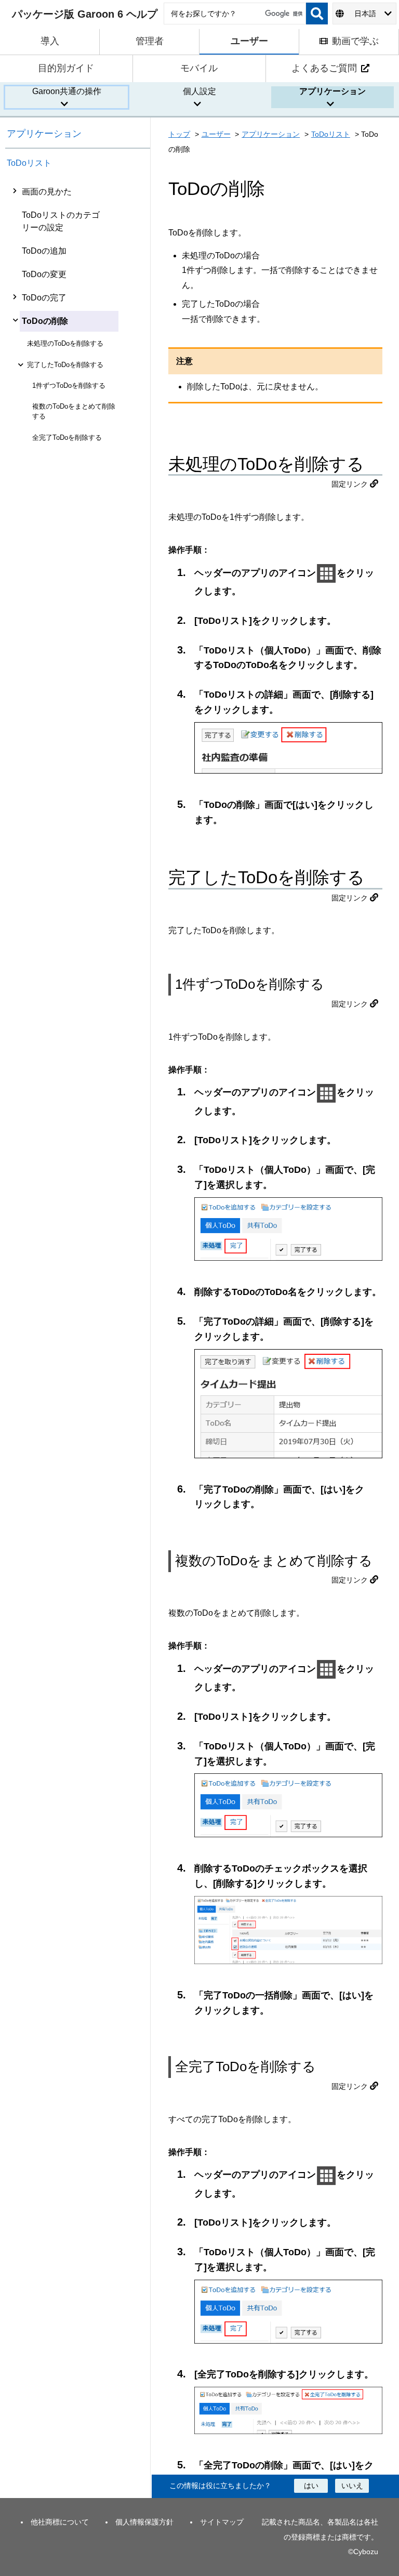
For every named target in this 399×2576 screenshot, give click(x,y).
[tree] (78, 1339)
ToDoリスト (29, 163)
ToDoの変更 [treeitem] (44, 274)
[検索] (317, 14)
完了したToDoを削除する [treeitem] (65, 365)
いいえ (352, 2486)
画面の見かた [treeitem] (47, 192)
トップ (179, 134)
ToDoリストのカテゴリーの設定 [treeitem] (61, 221)
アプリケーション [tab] (332, 91)
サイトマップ (222, 2522)
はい (311, 2486)
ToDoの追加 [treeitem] (44, 251)
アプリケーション (44, 134)
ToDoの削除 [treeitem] (45, 321)
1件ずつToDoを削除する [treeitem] (69, 385)
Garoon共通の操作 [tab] (67, 91)
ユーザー (216, 134)
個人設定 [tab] (199, 91)
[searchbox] (235, 14)
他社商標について (60, 2522)
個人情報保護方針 (144, 2522)
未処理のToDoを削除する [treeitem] (65, 343)
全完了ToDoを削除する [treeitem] (67, 437)
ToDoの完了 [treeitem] (44, 298)
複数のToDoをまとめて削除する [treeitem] (74, 411)
